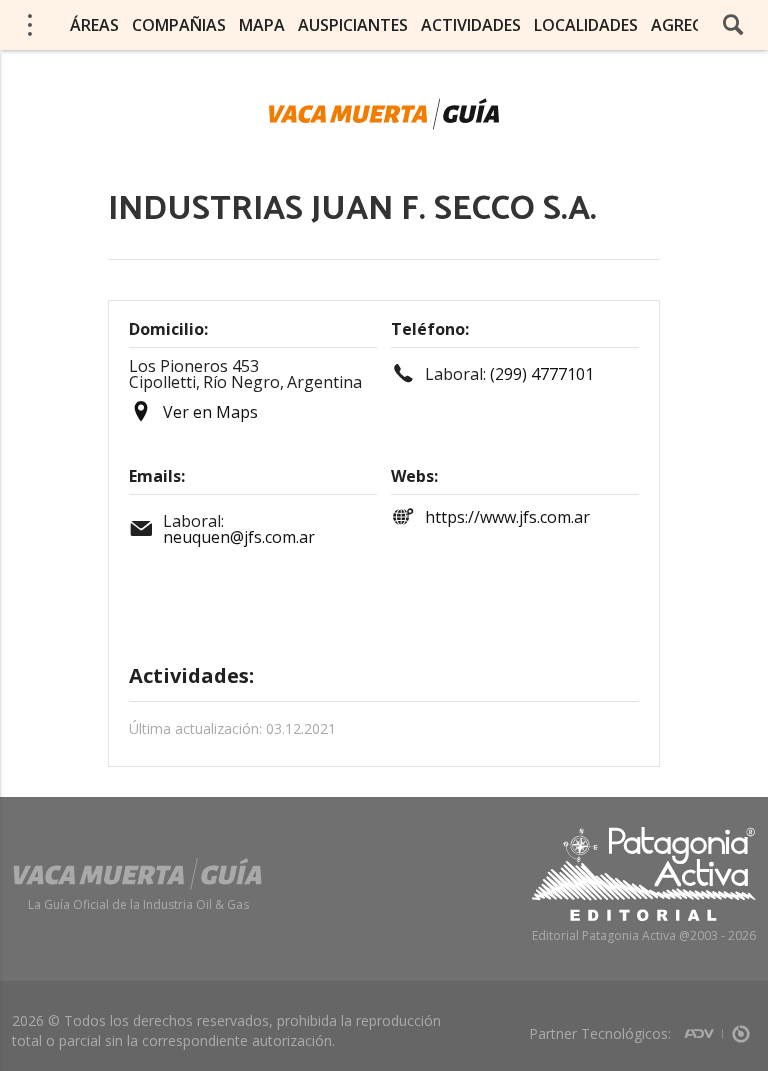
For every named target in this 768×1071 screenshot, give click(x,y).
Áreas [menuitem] (94, 25)
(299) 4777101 (542, 374)
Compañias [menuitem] (179, 25)
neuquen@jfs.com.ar (239, 537)
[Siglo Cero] (741, 1027)
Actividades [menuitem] (471, 25)
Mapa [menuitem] (262, 25)
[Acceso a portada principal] (384, 114)
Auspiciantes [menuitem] (353, 25)
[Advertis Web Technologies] (703, 1027)
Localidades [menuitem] (586, 25)
